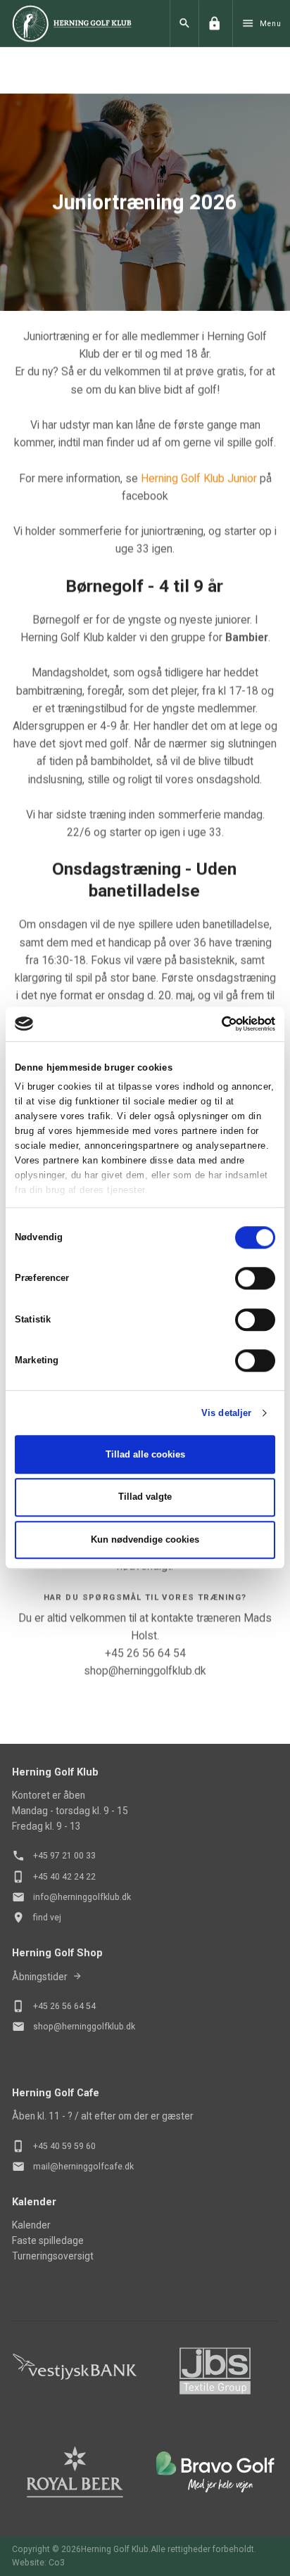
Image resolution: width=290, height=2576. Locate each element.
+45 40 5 (50, 2146)
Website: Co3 (38, 2563)
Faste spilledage (48, 2240)
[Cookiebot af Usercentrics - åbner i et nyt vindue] (214, 1024)
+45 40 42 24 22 (64, 1877)
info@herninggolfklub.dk (82, 1897)
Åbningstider (40, 1977)
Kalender (31, 2225)
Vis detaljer (226, 1413)
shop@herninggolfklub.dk (84, 2027)
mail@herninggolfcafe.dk (83, 2167)
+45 (42, 2006)
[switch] (255, 1279)
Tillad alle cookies (145, 1454)
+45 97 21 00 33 (64, 1856)
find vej (47, 1918)
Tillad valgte (145, 1497)
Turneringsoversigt (53, 2256)
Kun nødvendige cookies (145, 1539)
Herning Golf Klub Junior (199, 477)
